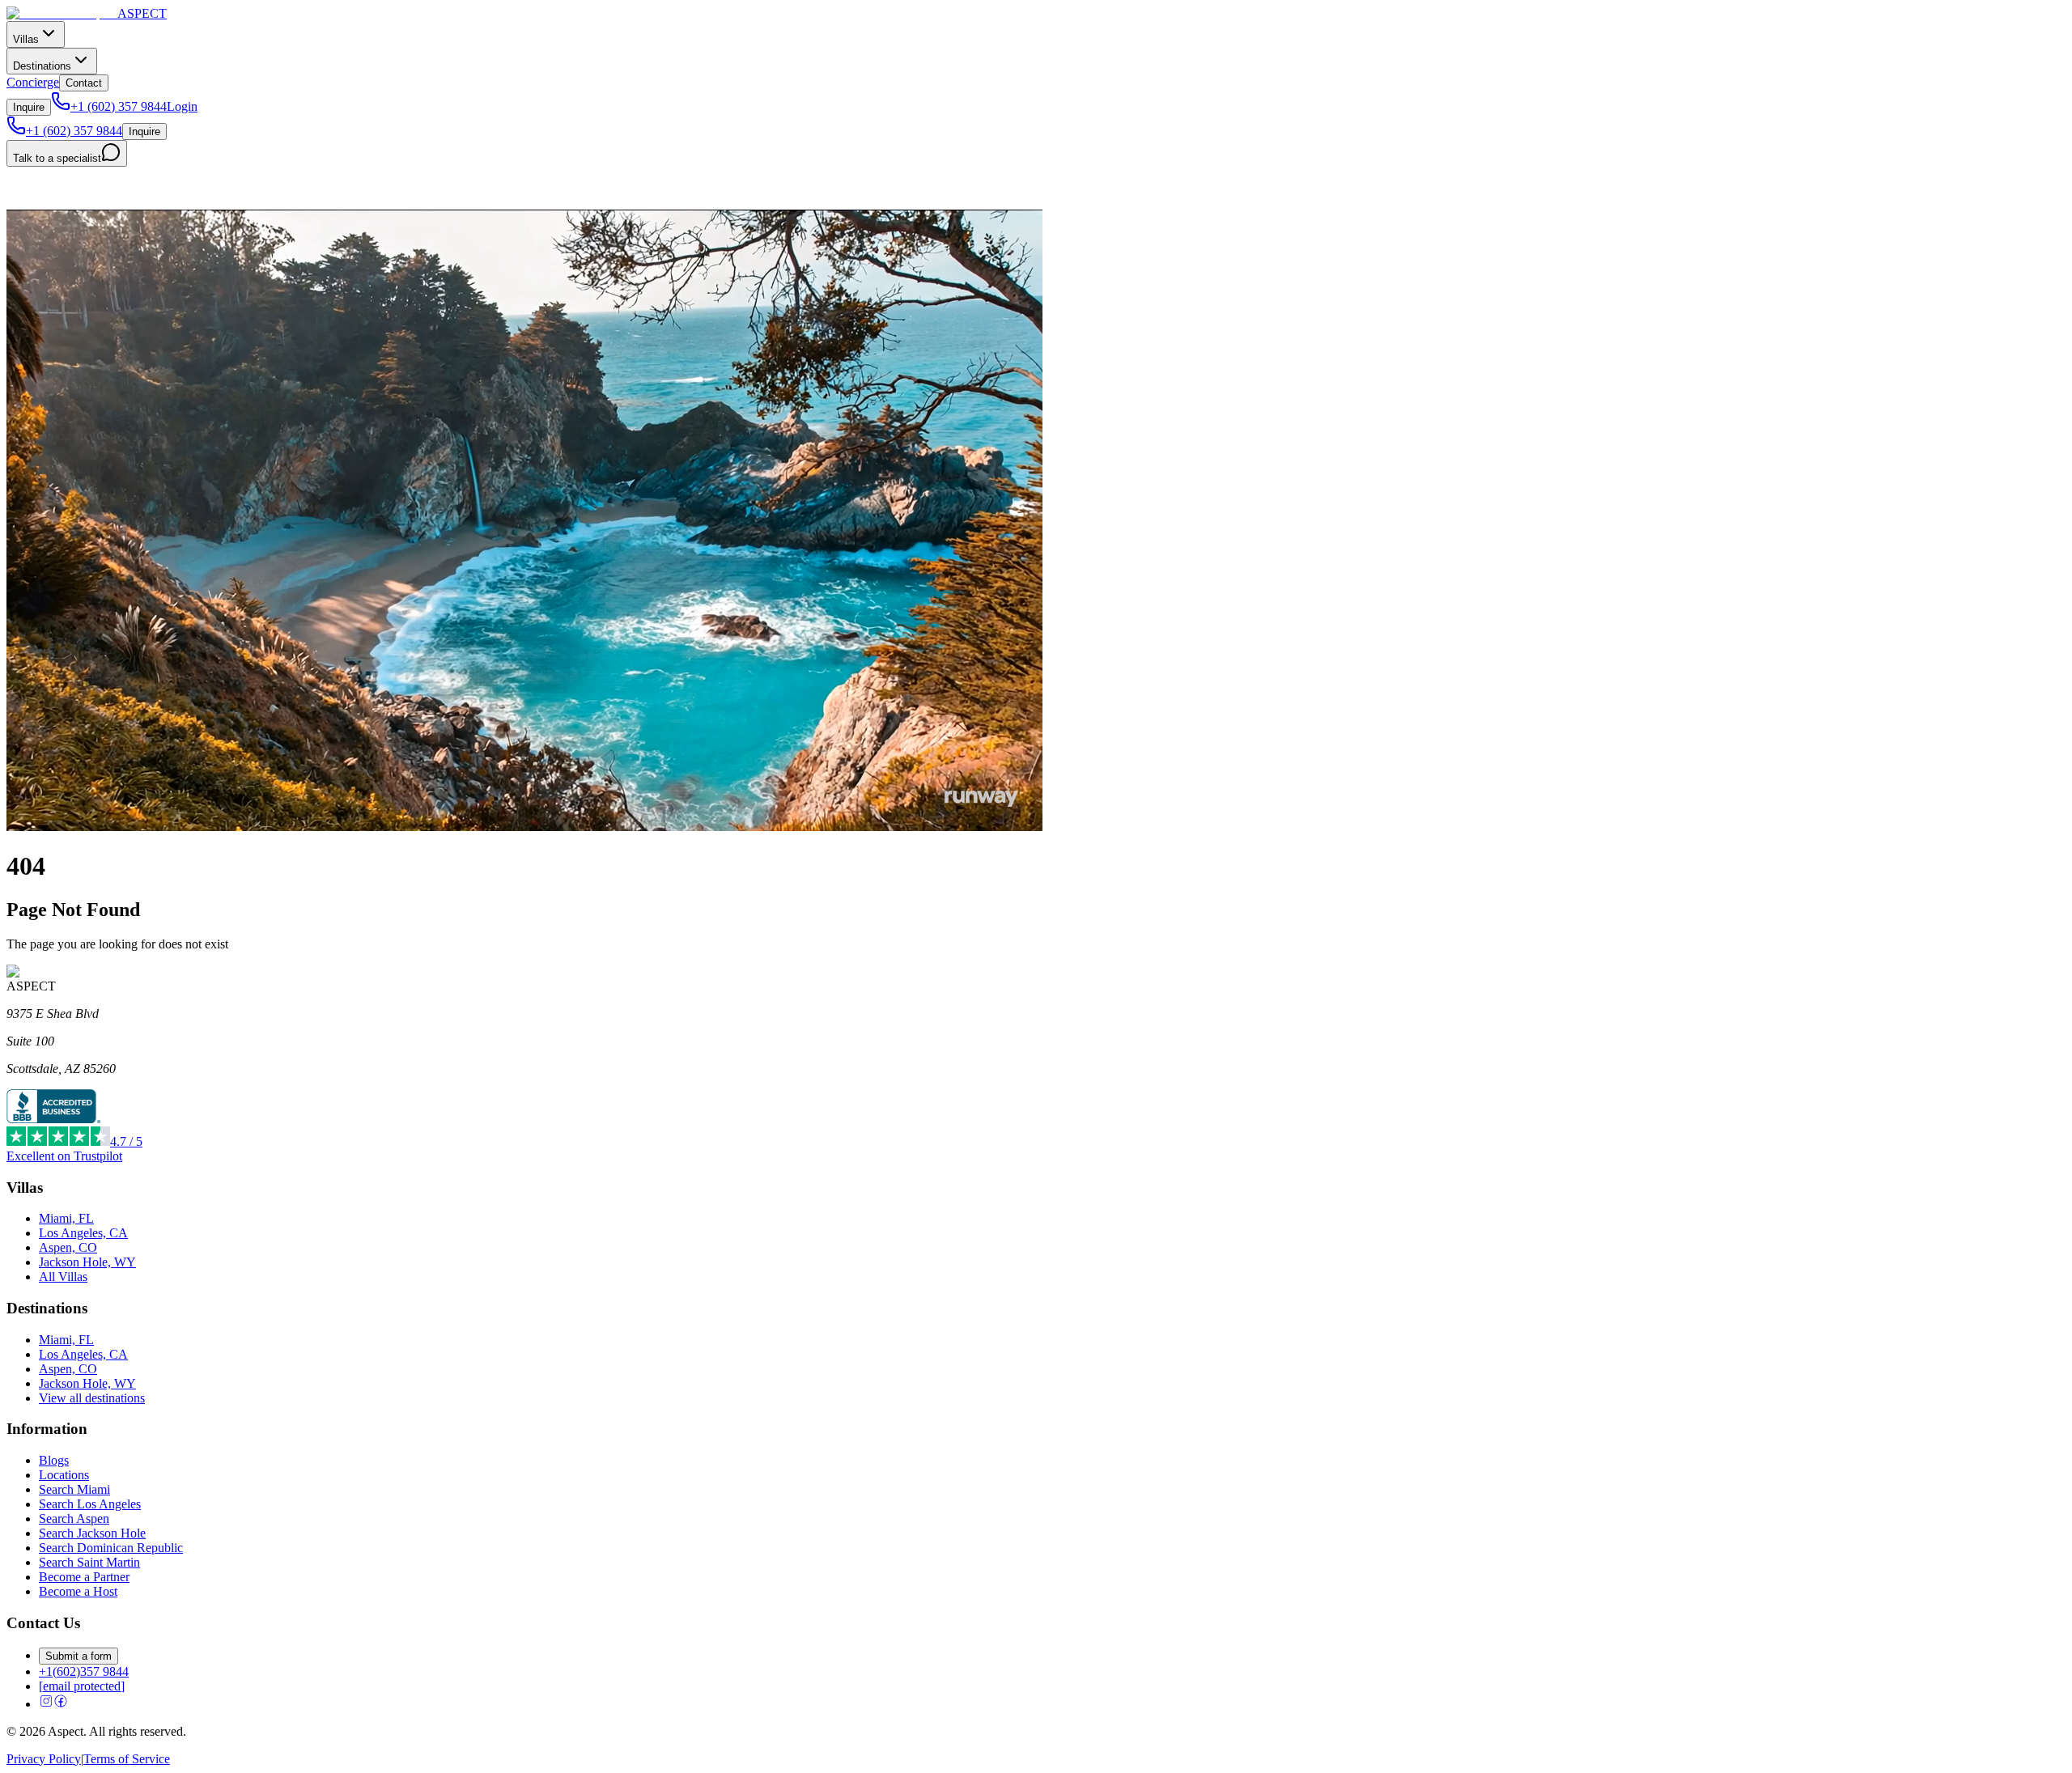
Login (182, 106)
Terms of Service (127, 1759)
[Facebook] (61, 1704)
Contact (84, 83)
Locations (64, 1475)
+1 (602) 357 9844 (119, 106)
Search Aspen (74, 1519)
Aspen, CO (68, 1247)
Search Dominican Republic (111, 1548)
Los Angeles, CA (83, 1233)
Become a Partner (84, 1577)
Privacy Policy (44, 1759)
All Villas (63, 1277)
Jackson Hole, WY (87, 1262)
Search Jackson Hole (92, 1533)
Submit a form (79, 1656)
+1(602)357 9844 (84, 1671)
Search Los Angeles (90, 1504)
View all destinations (92, 1398)
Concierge (33, 82)
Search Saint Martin (89, 1562)
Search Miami (74, 1489)
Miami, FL (66, 1218)
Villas (26, 39)
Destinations (42, 66)
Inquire (29, 107)
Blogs (54, 1460)
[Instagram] (46, 1704)
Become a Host (78, 1591)
